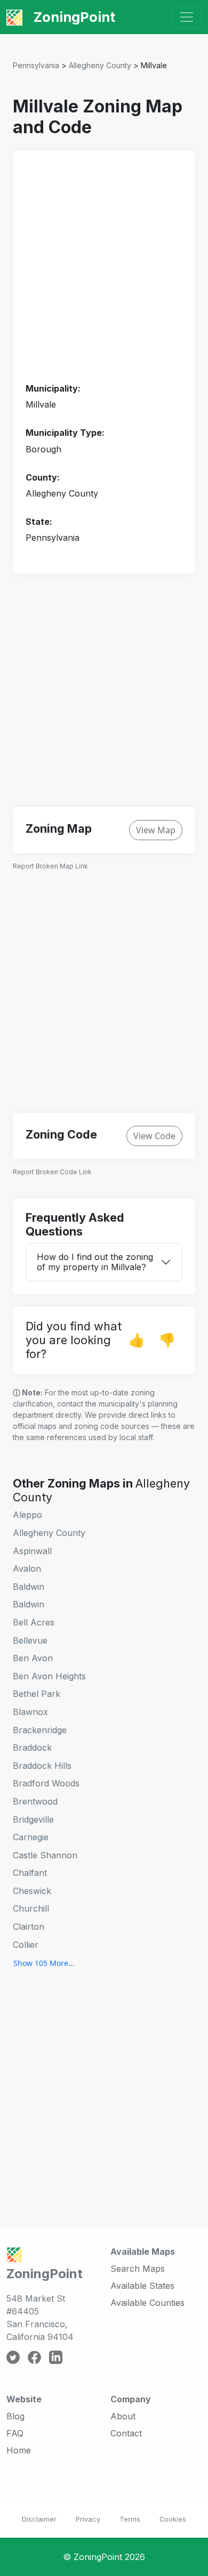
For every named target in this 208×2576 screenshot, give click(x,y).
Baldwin (29, 1587)
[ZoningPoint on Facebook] (34, 2356)
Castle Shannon (45, 1855)
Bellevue (30, 1640)
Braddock (32, 1748)
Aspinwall (32, 1551)
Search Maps (138, 2269)
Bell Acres (34, 1622)
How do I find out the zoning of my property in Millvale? (95, 1262)
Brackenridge (40, 1730)
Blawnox (30, 1712)
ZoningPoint (73, 17)
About (123, 2416)
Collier (26, 1945)
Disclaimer (39, 2519)
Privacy (88, 2519)
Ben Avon (33, 1658)
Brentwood (35, 1801)
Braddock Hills (42, 1766)
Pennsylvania (36, 65)
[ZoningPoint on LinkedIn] (56, 2356)
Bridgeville (33, 1819)
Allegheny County (100, 65)
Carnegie (31, 1837)
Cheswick (32, 1891)
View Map (156, 830)
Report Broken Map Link (50, 866)
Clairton (29, 1927)
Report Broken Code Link (52, 1172)
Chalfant (30, 1873)
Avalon (27, 1569)
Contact (126, 2433)
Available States (142, 2286)
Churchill (31, 1908)
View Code (154, 1136)
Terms (130, 2519)
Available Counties (147, 2303)
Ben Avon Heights (49, 1676)
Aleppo (27, 1515)
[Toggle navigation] (187, 17)
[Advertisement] (104, 267)
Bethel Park (37, 1694)
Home (19, 2450)
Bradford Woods (46, 1783)
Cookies (173, 2519)
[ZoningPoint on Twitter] (13, 2356)
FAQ (15, 2433)
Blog (15, 2416)
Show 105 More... (44, 1963)
